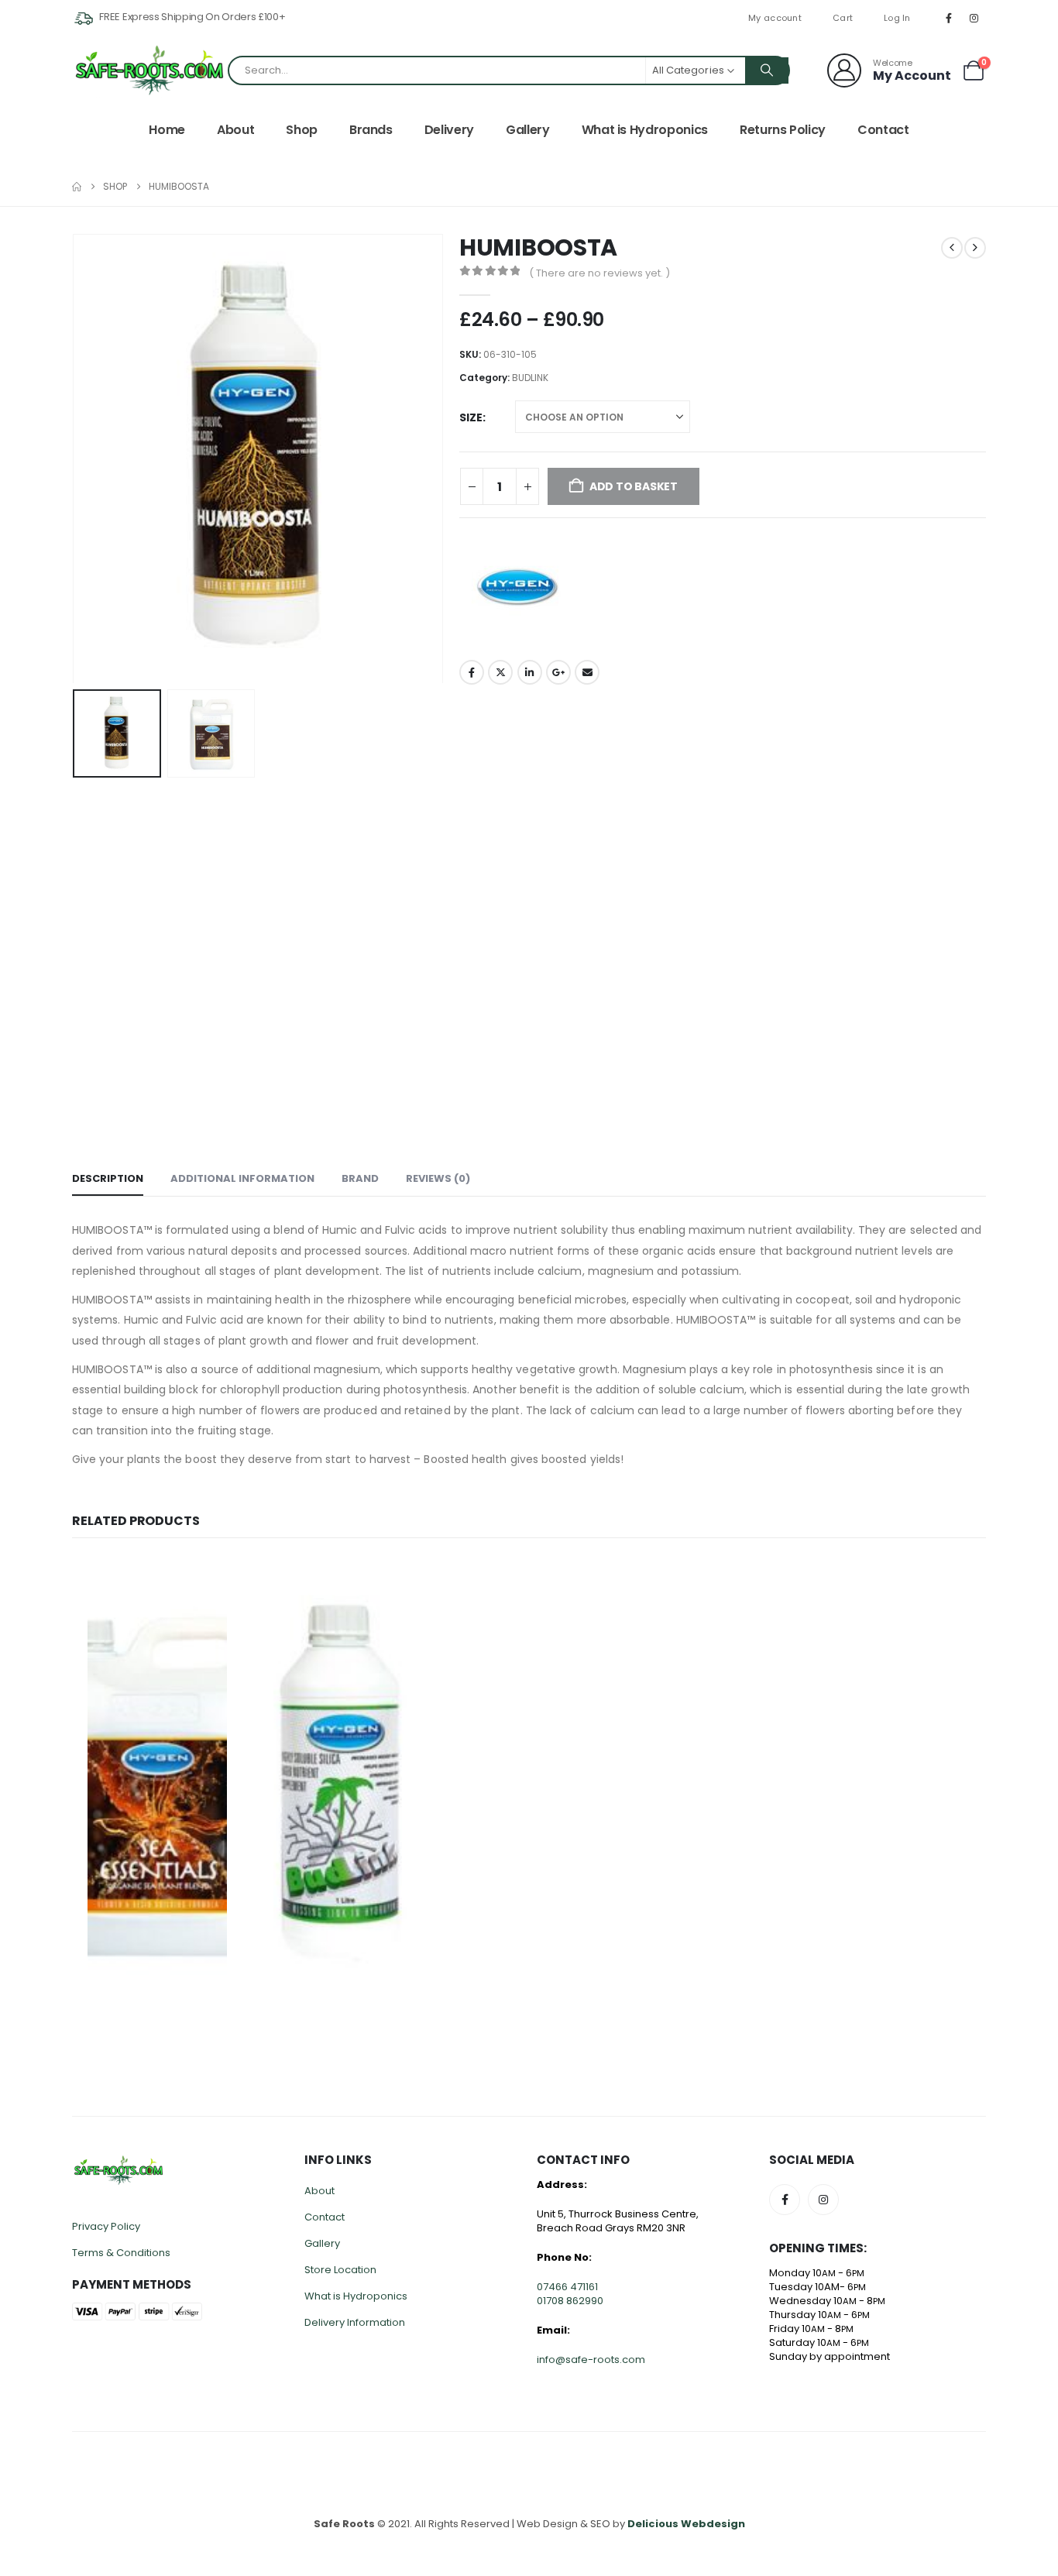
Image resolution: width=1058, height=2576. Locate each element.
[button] (76, 459)
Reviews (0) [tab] (438, 1178)
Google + (558, 672)
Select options (217, 1583)
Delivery (449, 130)
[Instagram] (974, 18)
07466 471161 (567, 2287)
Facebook (472, 672)
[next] (975, 248)
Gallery (528, 130)
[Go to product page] (157, 1782)
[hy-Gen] (517, 587)
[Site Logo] (149, 70)
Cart (843, 18)
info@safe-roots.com (591, 2360)
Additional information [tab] (242, 1178)
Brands (371, 130)
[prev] (952, 248)
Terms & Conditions (121, 2253)
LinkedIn (530, 672)
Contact (883, 130)
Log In (897, 18)
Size (471, 417)
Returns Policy (783, 130)
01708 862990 (570, 2301)
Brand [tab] (360, 1178)
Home (167, 130)
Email (587, 672)
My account (775, 18)
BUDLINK (530, 378)
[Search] (767, 70)
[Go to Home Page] (77, 187)
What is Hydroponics (645, 130)
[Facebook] (949, 18)
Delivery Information (355, 2322)
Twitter (500, 672)
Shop (302, 130)
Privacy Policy (106, 2226)
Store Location (340, 2270)
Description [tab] (108, 1178)
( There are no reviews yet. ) (599, 273)
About (235, 130)
